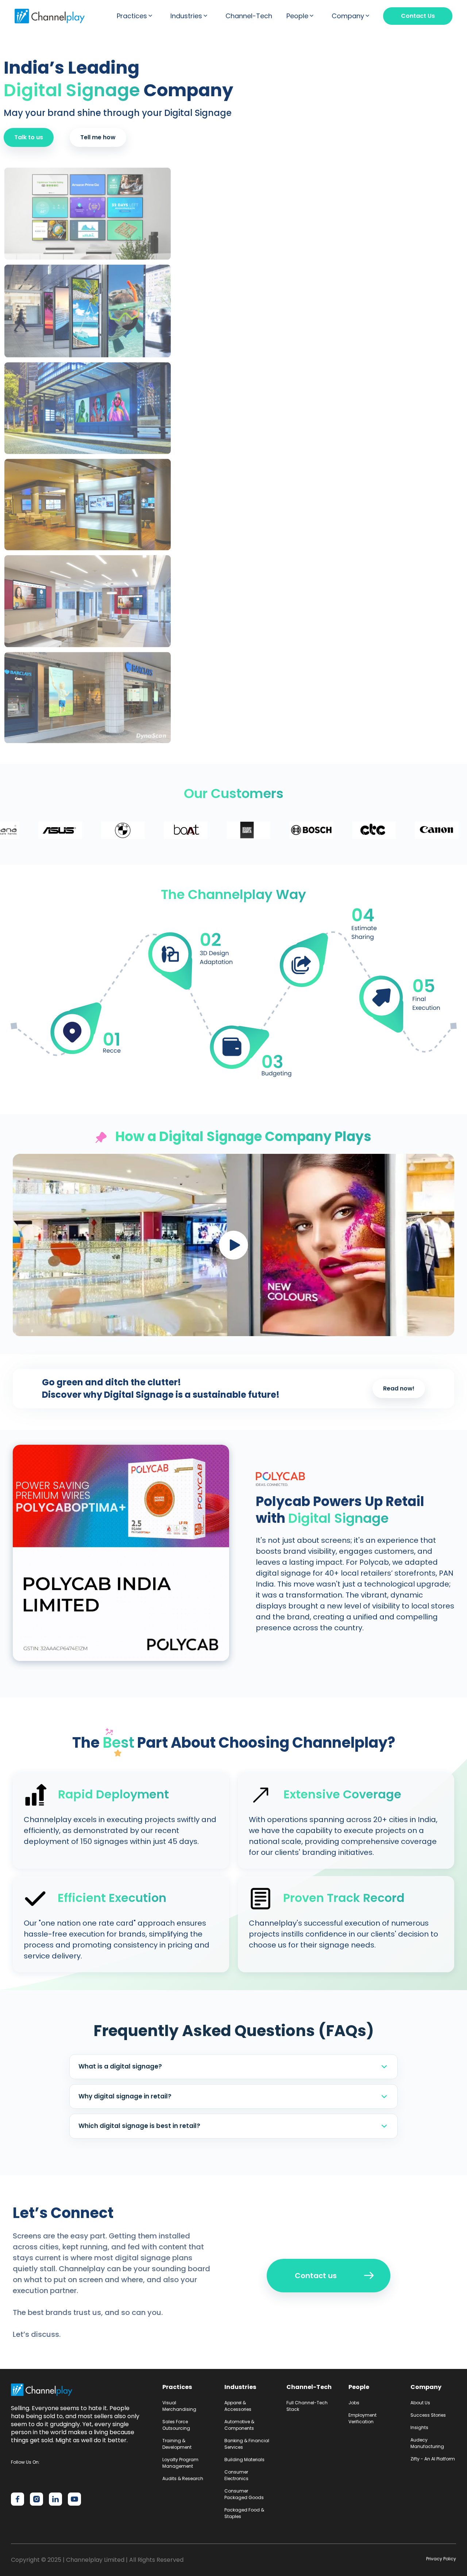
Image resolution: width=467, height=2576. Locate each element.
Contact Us (418, 16)
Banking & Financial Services (247, 2444)
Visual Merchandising (179, 2406)
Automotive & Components (239, 2425)
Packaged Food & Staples (244, 2513)
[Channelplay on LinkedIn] (55, 2499)
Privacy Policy (441, 2559)
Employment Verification (362, 2418)
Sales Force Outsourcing (176, 2425)
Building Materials (244, 2460)
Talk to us (29, 137)
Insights (419, 2427)
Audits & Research (183, 2478)
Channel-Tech (249, 16)
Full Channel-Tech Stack (307, 2406)
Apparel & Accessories (238, 2406)
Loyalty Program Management (180, 2463)
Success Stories (428, 2415)
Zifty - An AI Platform (433, 2459)
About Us (420, 2403)
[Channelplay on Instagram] (36, 2499)
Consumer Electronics (236, 2475)
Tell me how (98, 137)
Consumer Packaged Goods (244, 2494)
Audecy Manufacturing (427, 2443)
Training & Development (177, 2444)
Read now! (399, 1388)
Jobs (354, 2403)
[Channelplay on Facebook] (18, 2499)
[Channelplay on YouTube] (74, 2499)
